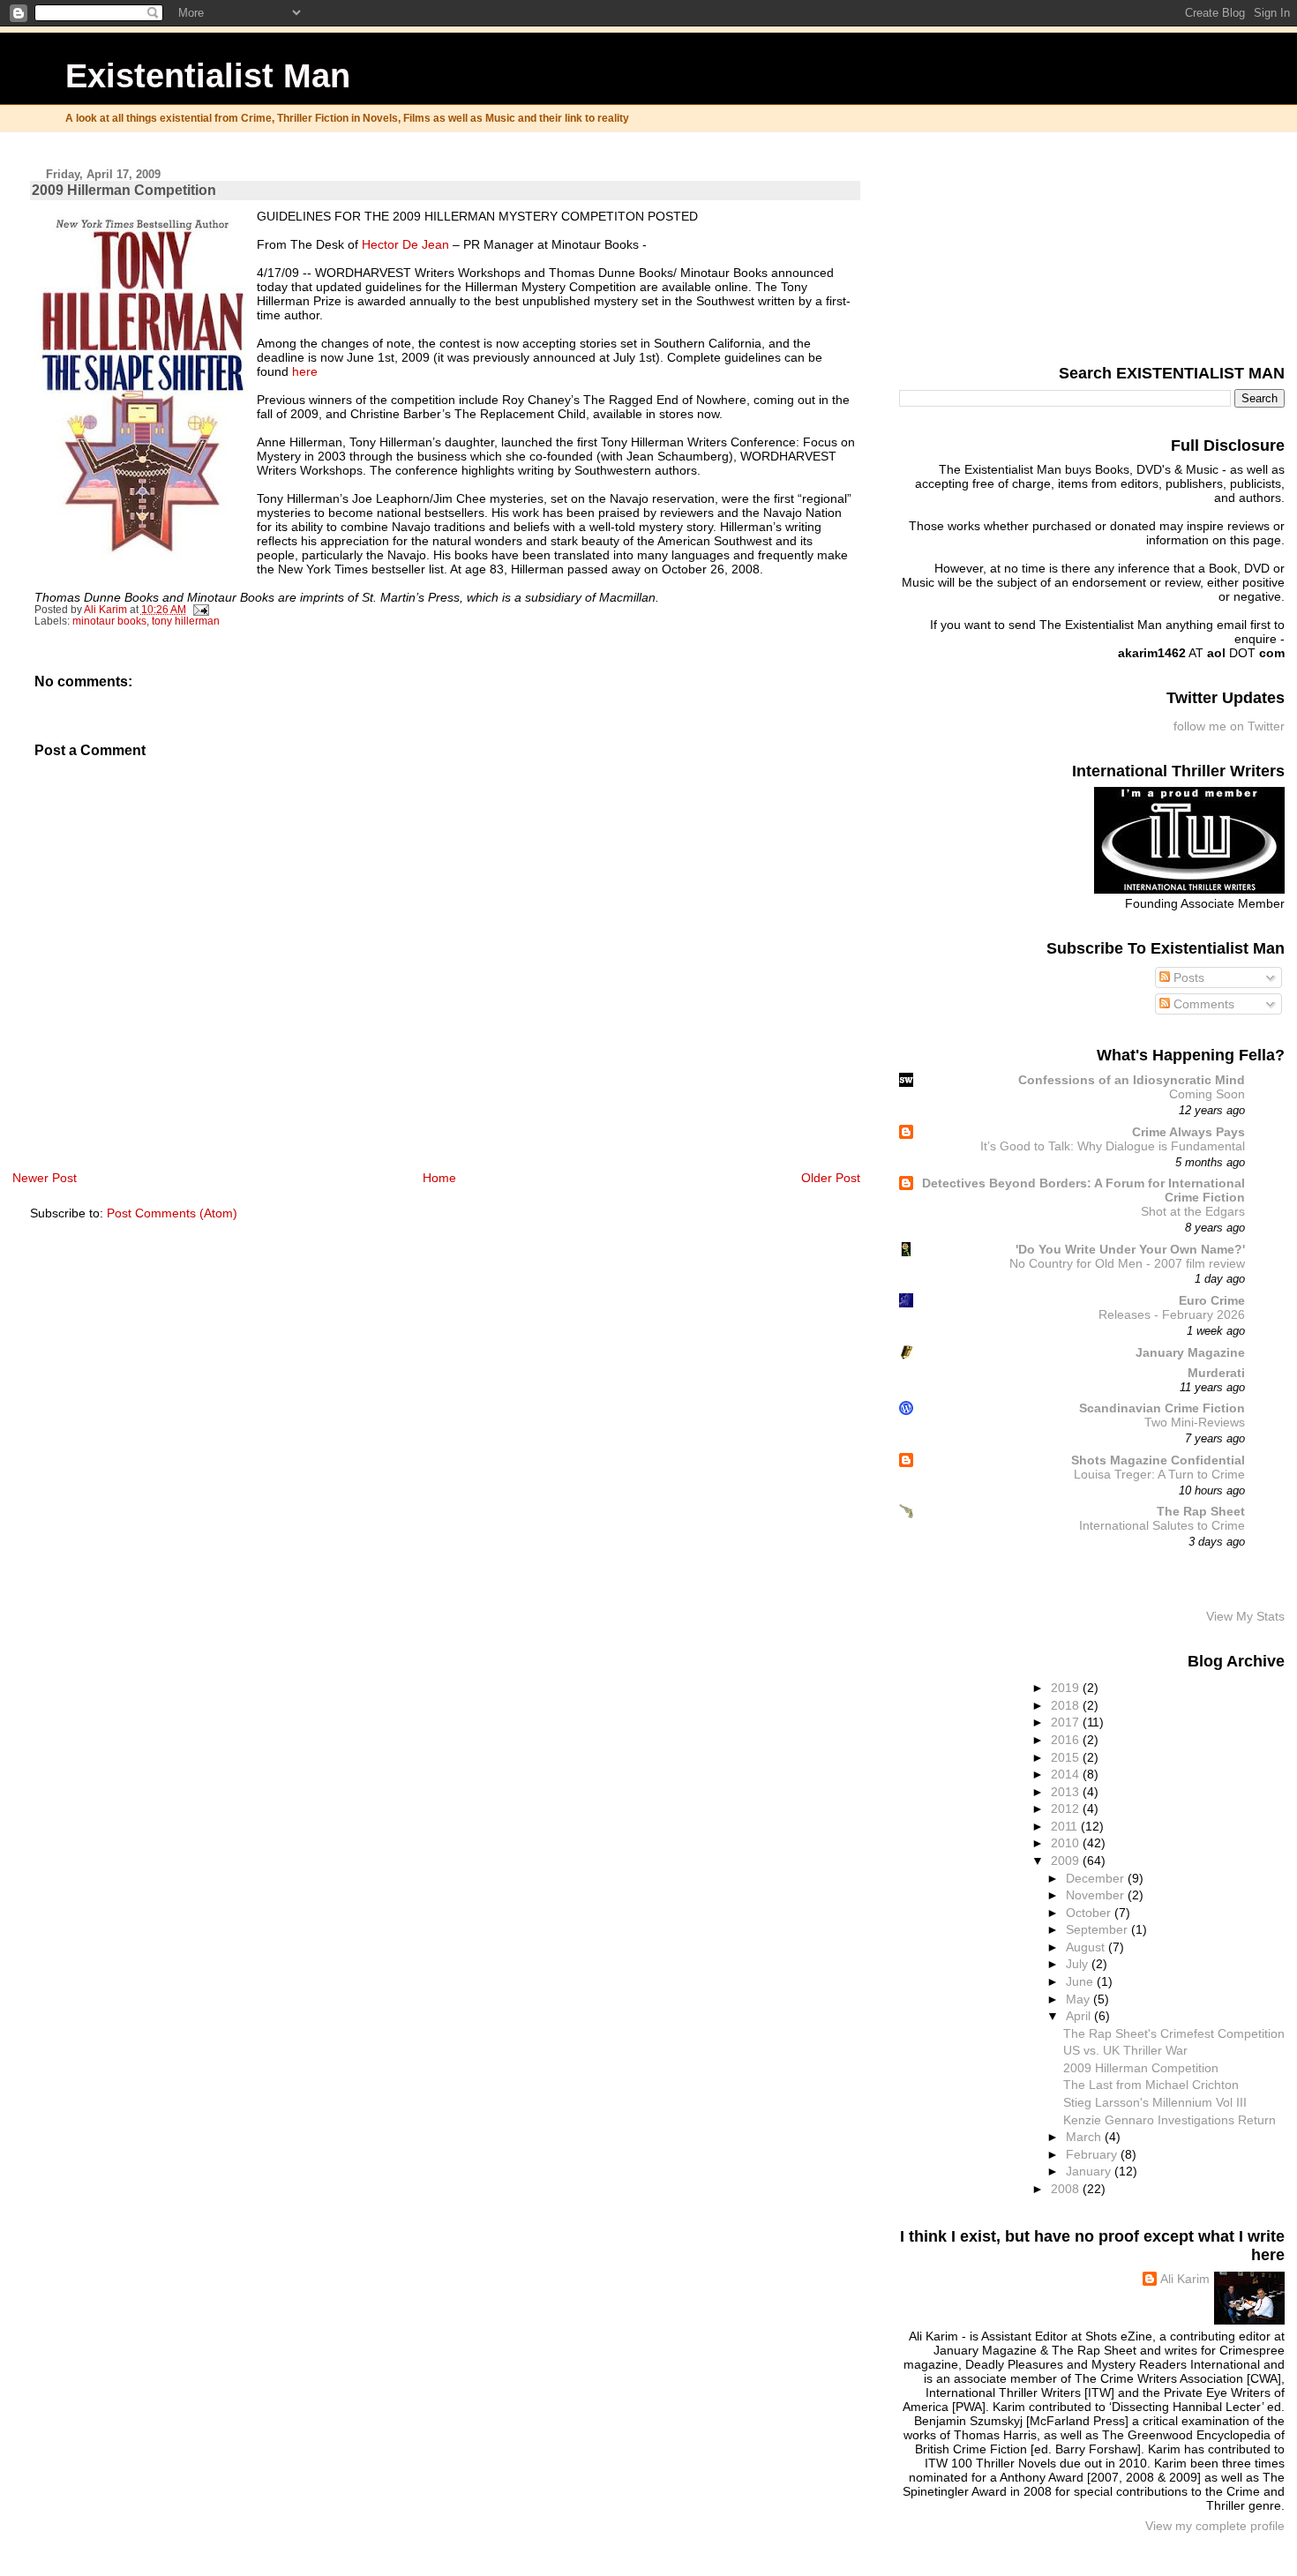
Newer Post (45, 1178)
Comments (1202, 1004)
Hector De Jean (405, 244)
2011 (1066, 1826)
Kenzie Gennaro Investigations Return (1170, 2120)
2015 (1067, 1757)
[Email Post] (201, 610)
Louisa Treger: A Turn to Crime (1159, 1475)
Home (439, 1178)
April (1080, 2016)
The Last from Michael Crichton (1151, 2085)
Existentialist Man (208, 75)
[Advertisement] (1196, 244)
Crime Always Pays (1188, 1132)
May (1080, 1999)
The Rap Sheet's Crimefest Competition (1174, 2033)
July (1079, 1964)
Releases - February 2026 (1172, 1315)
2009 (1067, 1861)
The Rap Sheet (1201, 1511)
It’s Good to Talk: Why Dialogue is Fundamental (1113, 1146)
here (305, 371)
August (1087, 1947)
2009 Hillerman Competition (1141, 2068)
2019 (1067, 1688)
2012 (1067, 1808)
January (1090, 2171)
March (1085, 2137)
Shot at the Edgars (1193, 1212)
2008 (1067, 2189)
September (1098, 1929)
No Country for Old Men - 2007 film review (1127, 1264)
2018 (1067, 1705)
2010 (1067, 1843)
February (1093, 2154)
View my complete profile (1215, 2526)
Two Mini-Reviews (1195, 1423)
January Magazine (1190, 1352)
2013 (1067, 1792)
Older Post (831, 1178)
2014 (1067, 1774)
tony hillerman (186, 621)
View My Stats (1245, 1616)
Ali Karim (1185, 2279)
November (1097, 1895)
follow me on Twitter (1229, 726)
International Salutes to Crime (1162, 1526)
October (1090, 1913)
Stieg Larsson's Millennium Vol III (1155, 2102)
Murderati (1216, 1373)
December (1097, 1878)
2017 (1067, 1722)
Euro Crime (1212, 1300)
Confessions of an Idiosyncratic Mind (1132, 1080)
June (1081, 1981)
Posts (1187, 977)
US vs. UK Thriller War (1125, 2050)
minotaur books (109, 621)
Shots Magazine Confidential (1158, 1460)
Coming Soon (1207, 1094)
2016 (1067, 1740)
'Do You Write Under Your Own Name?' (1130, 1249)
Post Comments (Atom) (172, 1213)
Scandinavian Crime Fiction (1162, 1408)
